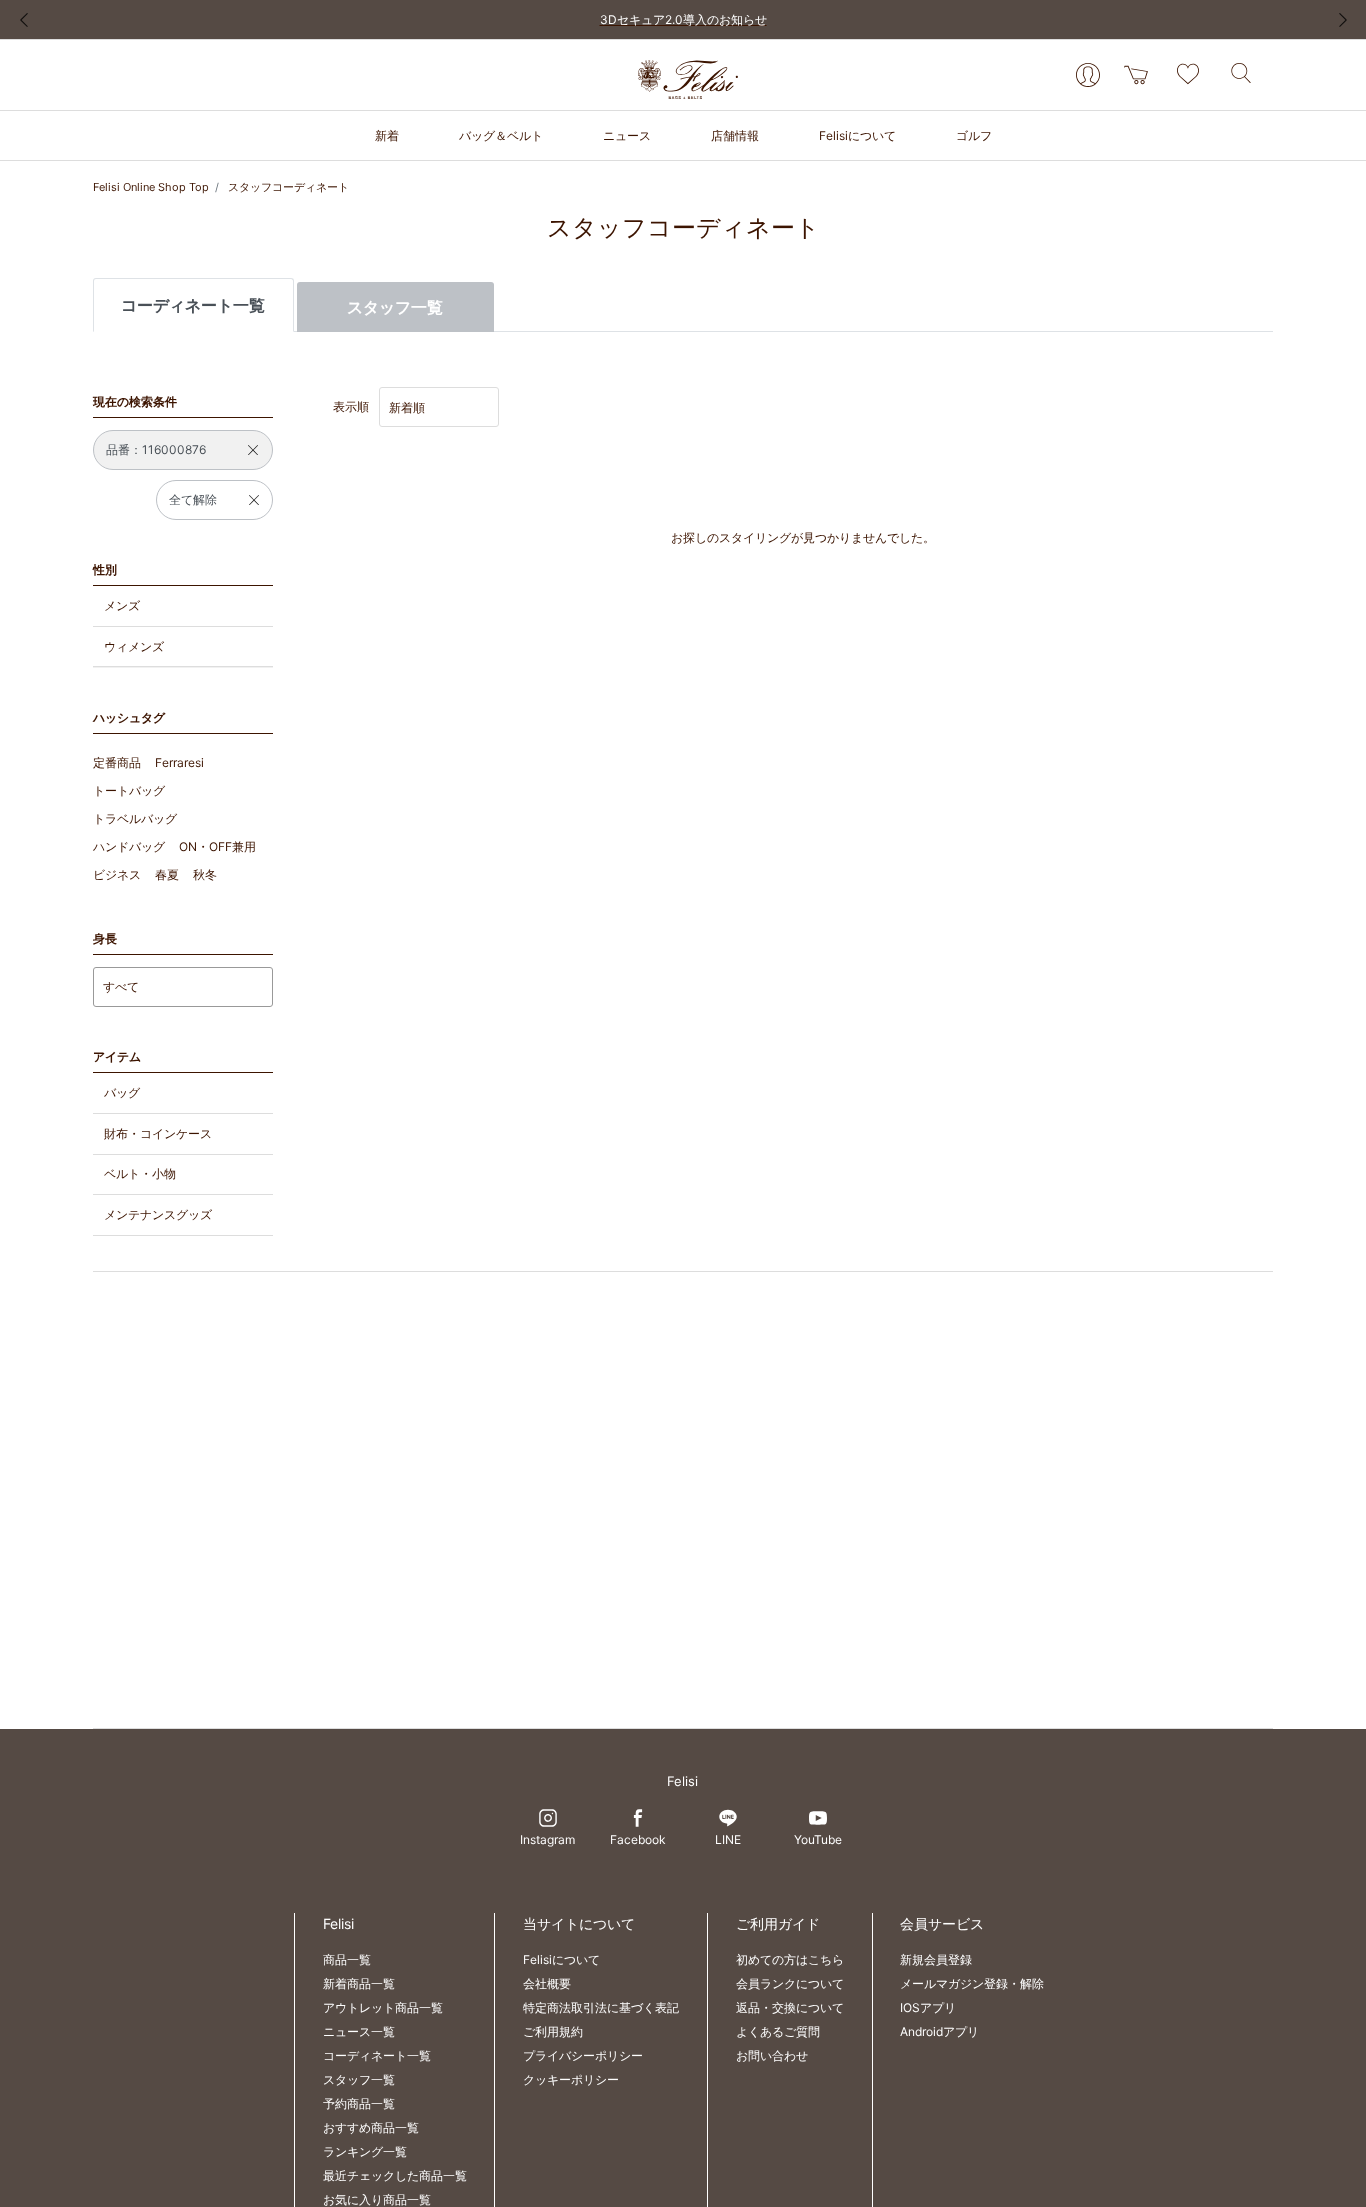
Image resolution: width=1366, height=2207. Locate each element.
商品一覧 (347, 1959)
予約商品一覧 (359, 2103)
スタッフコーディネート (288, 187)
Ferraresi (179, 762)
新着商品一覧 (359, 1983)
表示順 (351, 406)
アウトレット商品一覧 (383, 2007)
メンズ (122, 605)
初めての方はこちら (790, 1959)
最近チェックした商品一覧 (395, 2175)
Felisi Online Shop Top (151, 187)
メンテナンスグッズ (158, 1214)
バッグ (122, 1092)
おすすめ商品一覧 (371, 2127)
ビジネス (117, 874)
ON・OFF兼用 (217, 846)
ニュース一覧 (359, 2031)
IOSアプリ (928, 2007)
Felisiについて (561, 1959)
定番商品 (117, 762)
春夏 (167, 874)
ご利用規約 (553, 2031)
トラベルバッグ (135, 818)
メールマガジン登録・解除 (972, 1983)
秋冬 (205, 874)
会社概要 (547, 1983)
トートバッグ (129, 790)
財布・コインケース (158, 1133)
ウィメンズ (134, 646)
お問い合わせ (772, 2055)
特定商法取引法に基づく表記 (601, 2007)
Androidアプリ (939, 2031)
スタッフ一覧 (395, 307)
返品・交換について (790, 2007)
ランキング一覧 (365, 2151)
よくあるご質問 (778, 2031)
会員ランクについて (790, 1983)
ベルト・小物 (140, 1173)
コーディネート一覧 (377, 2055)
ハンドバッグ (129, 846)
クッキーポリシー (571, 2079)
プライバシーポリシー (583, 2055)
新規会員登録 (936, 1959)
